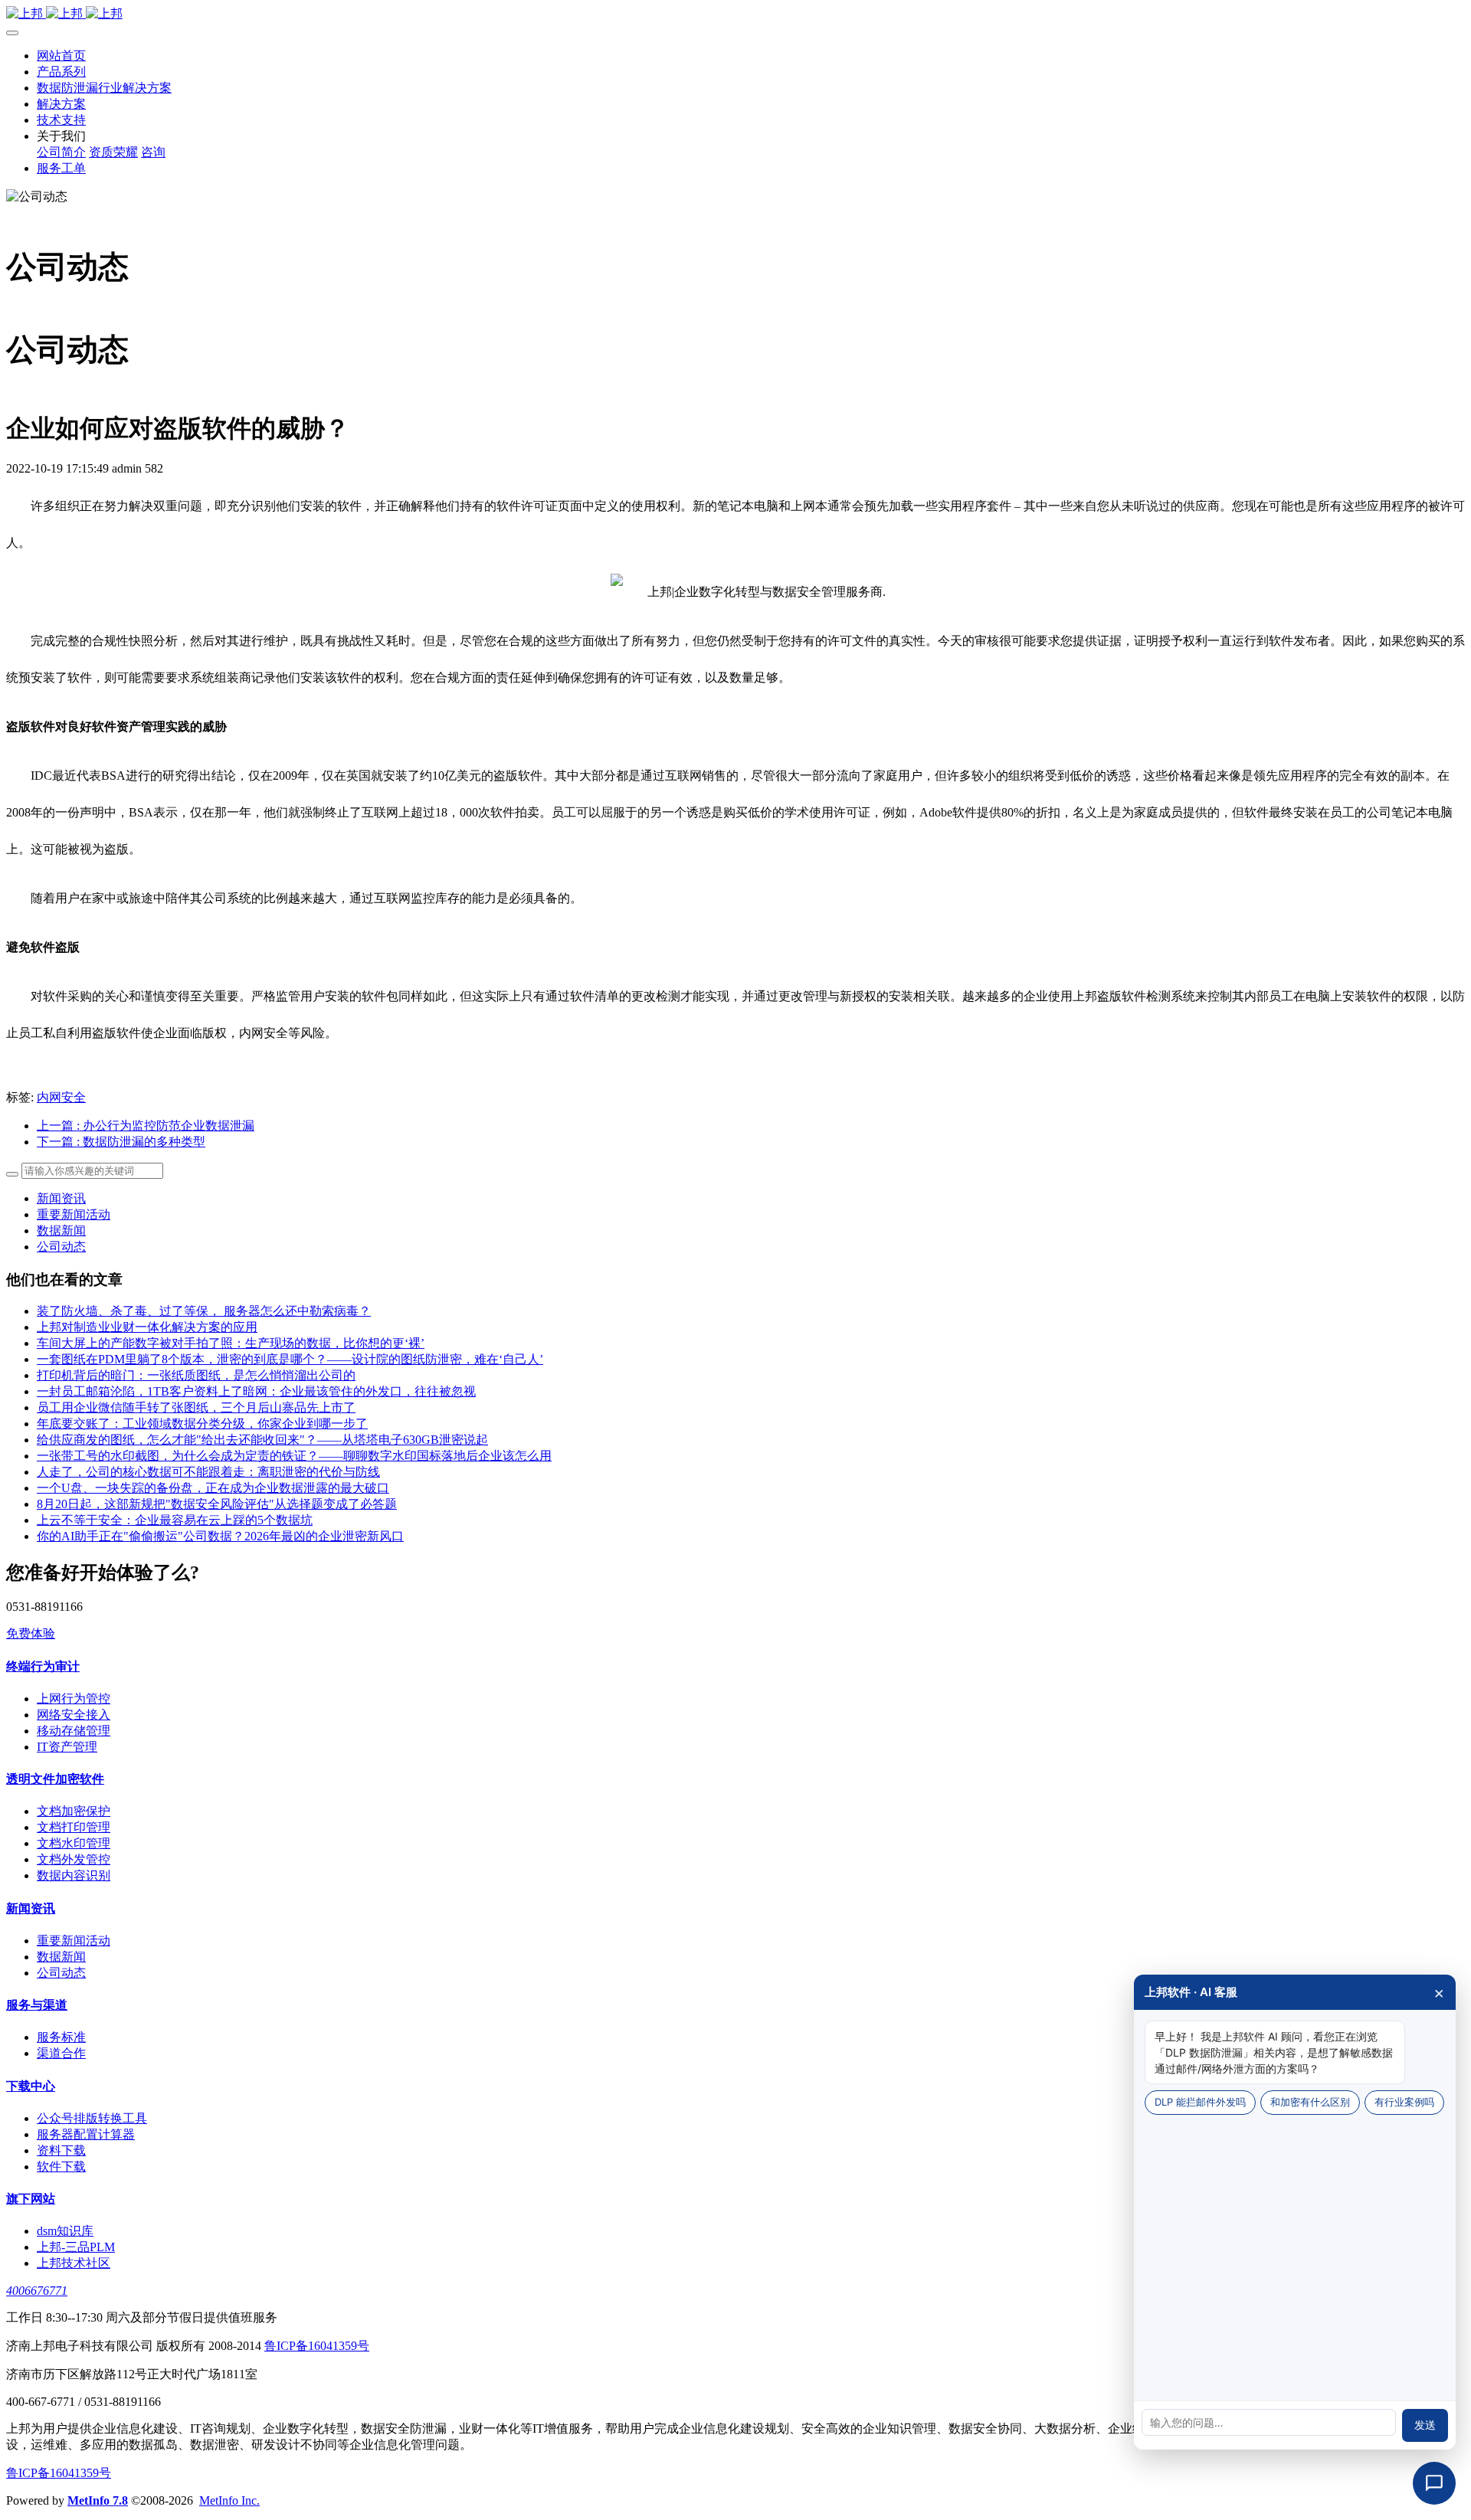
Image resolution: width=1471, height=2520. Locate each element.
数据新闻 (61, 1231)
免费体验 (31, 1633)
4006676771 (37, 2291)
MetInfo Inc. (229, 2500)
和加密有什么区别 (1310, 2102)
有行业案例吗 (1404, 2102)
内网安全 (61, 1097)
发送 (1425, 2425)
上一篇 (146, 1126)
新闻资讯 (61, 1198)
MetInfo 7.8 (98, 2500)
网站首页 (61, 56)
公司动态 (61, 1247)
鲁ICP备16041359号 (317, 2346)
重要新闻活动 (74, 1214)
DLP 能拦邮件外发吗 (1200, 2102)
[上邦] (735, 14)
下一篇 (121, 1142)
